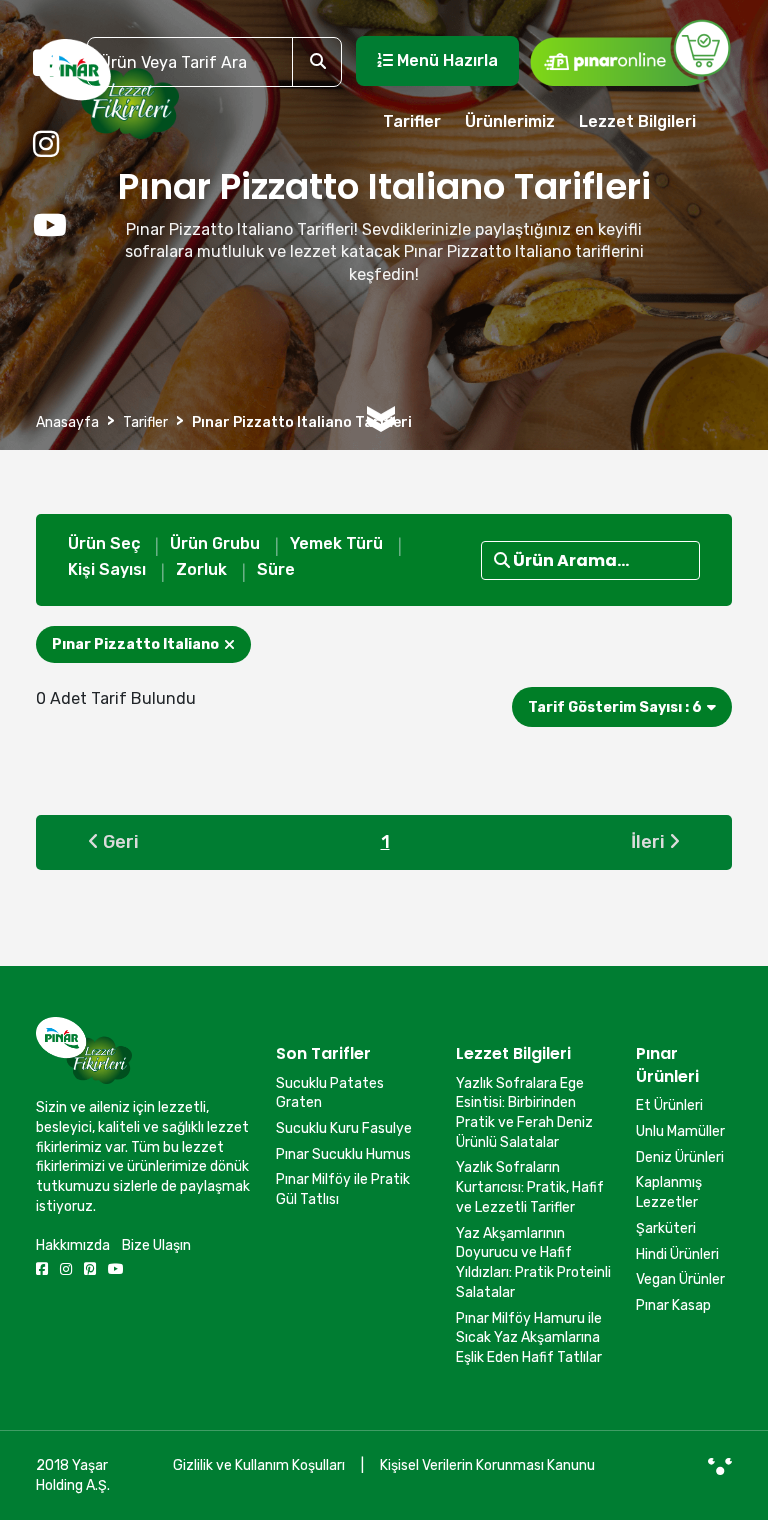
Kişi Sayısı (107, 569)
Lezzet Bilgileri (637, 121)
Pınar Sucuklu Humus (343, 1154)
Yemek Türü (336, 543)
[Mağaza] (630, 52)
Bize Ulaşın (156, 1245)
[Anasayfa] (107, 98)
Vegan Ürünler (680, 1279)
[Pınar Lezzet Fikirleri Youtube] (50, 226)
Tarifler (412, 121)
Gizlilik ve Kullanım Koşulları (259, 1465)
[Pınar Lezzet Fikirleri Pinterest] (90, 1269)
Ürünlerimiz (510, 121)
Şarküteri (666, 1228)
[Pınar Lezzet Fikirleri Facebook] (46, 64)
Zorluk (201, 569)
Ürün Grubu (215, 543)
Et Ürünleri (669, 1105)
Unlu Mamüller (680, 1131)
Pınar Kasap (673, 1305)
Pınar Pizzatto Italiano (135, 644)
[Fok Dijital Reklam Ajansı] (720, 1466)
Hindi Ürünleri (677, 1254)
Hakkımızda (73, 1245)
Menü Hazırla (445, 60)
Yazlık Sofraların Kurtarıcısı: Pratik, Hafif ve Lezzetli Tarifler (530, 1187)
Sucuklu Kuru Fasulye (344, 1128)
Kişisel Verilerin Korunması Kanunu (487, 1465)
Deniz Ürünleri (680, 1157)
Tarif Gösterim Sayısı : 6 (615, 707)
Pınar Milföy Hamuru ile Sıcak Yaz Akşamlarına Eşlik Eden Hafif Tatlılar (529, 1338)
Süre (276, 569)
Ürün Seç (104, 543)
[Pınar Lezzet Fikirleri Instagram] (46, 145)
